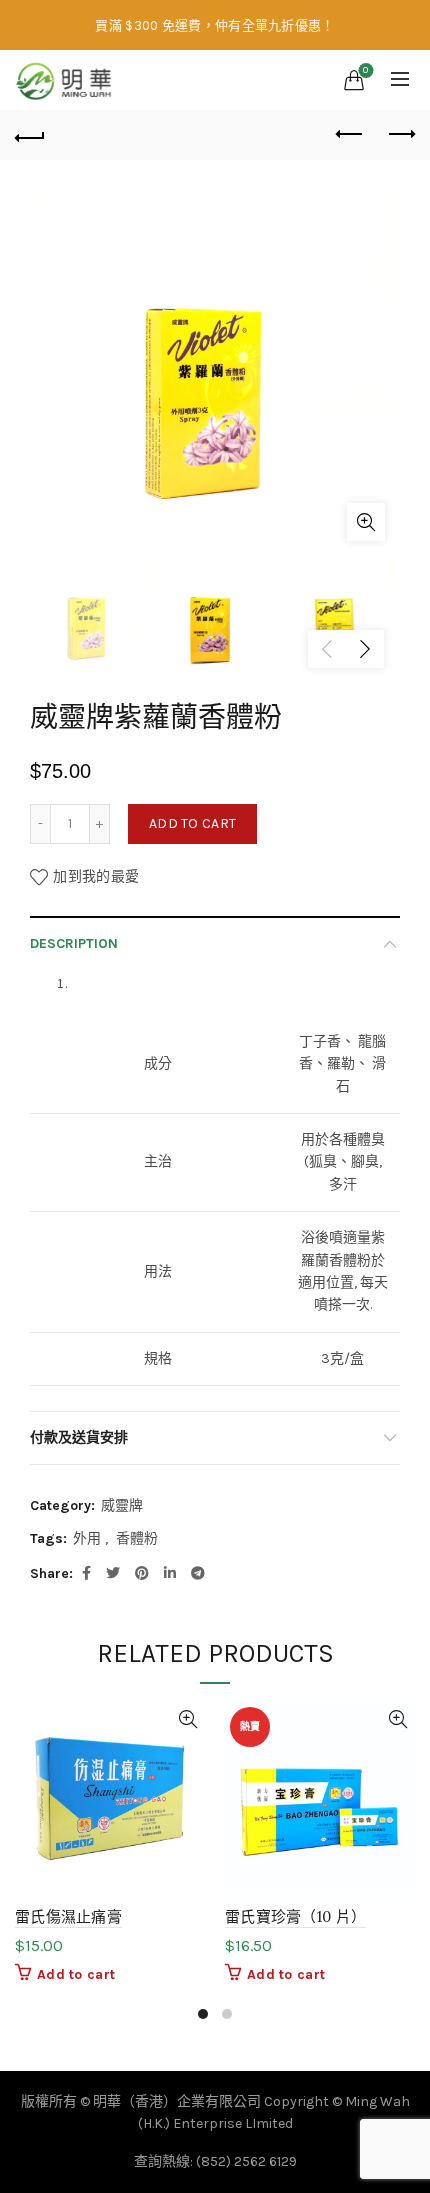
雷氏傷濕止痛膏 (68, 1916)
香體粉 (137, 1538)
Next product (400, 135)
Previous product (350, 135)
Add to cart (192, 823)
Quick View (187, 1719)
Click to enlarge (366, 522)
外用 (87, 1538)
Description (74, 943)
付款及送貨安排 (79, 1437)
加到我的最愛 (96, 876)
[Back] (30, 135)
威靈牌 (122, 1505)
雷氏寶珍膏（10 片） (295, 1916)
